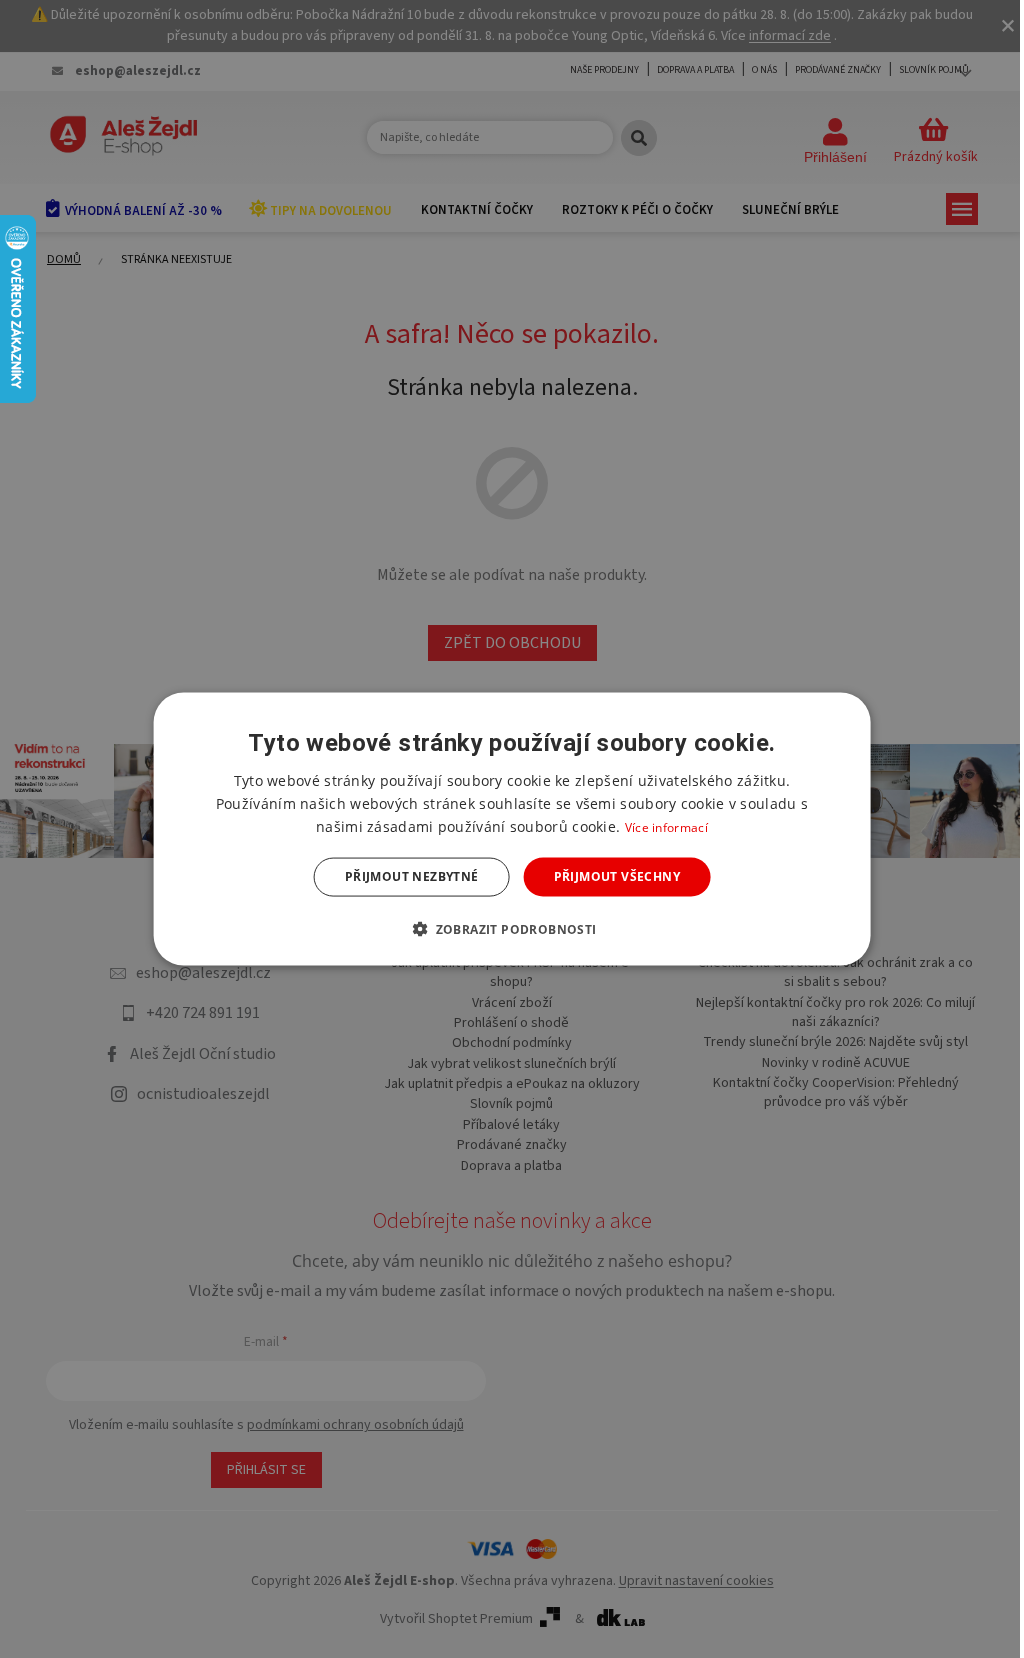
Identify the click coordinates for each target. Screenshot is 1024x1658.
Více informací (666, 827)
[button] (511, 928)
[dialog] (512, 829)
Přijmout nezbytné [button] (412, 876)
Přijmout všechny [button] (617, 876)
